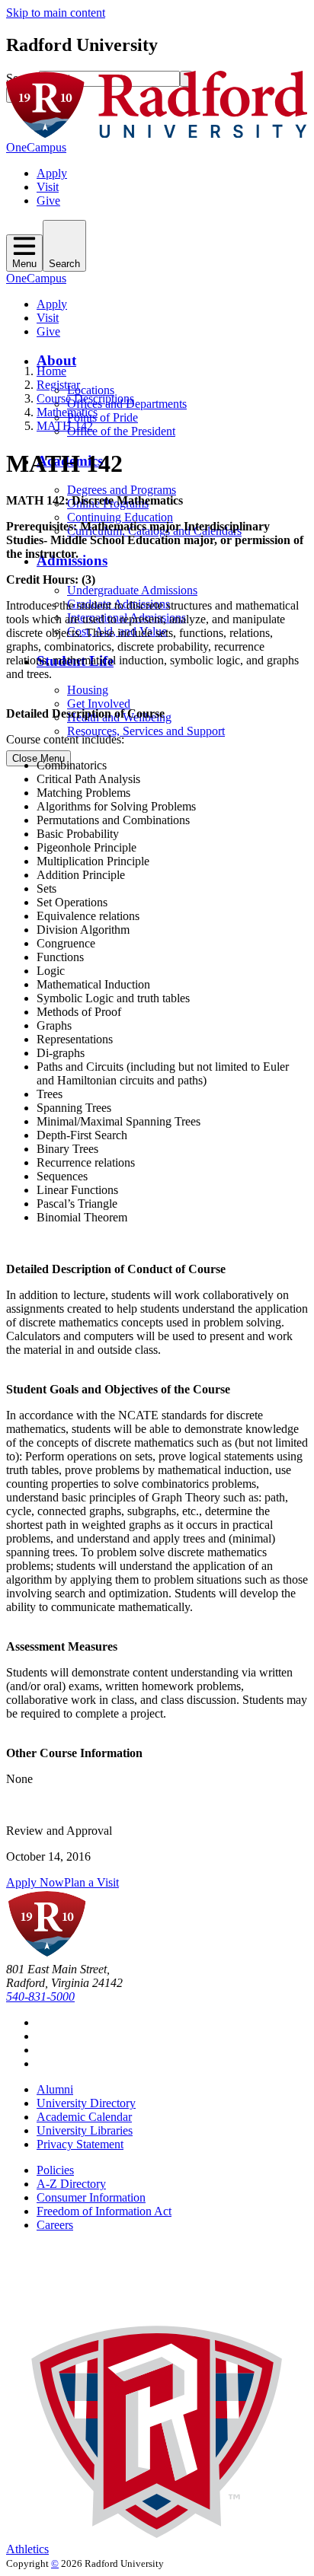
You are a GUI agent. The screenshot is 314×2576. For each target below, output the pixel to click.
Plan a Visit (91, 1882)
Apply (52, 173)
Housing (88, 690)
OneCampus (36, 147)
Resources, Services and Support (146, 731)
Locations (91, 390)
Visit (48, 187)
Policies (55, 2170)
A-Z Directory (71, 2184)
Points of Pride (103, 417)
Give (48, 201)
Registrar (58, 385)
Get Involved (99, 704)
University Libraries (85, 2130)
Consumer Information (91, 2197)
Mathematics (67, 412)
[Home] (157, 134)
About (56, 360)
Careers (55, 2225)
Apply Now (35, 1882)
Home (51, 371)
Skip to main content (56, 13)
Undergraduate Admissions (132, 590)
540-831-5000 (40, 1996)
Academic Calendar (84, 2117)
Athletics (27, 2549)
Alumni (55, 2089)
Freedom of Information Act (104, 2211)
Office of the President (121, 431)
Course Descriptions (85, 398)
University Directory (86, 2103)
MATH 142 (65, 426)
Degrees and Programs (122, 490)
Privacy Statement (80, 2144)
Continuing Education (120, 517)
